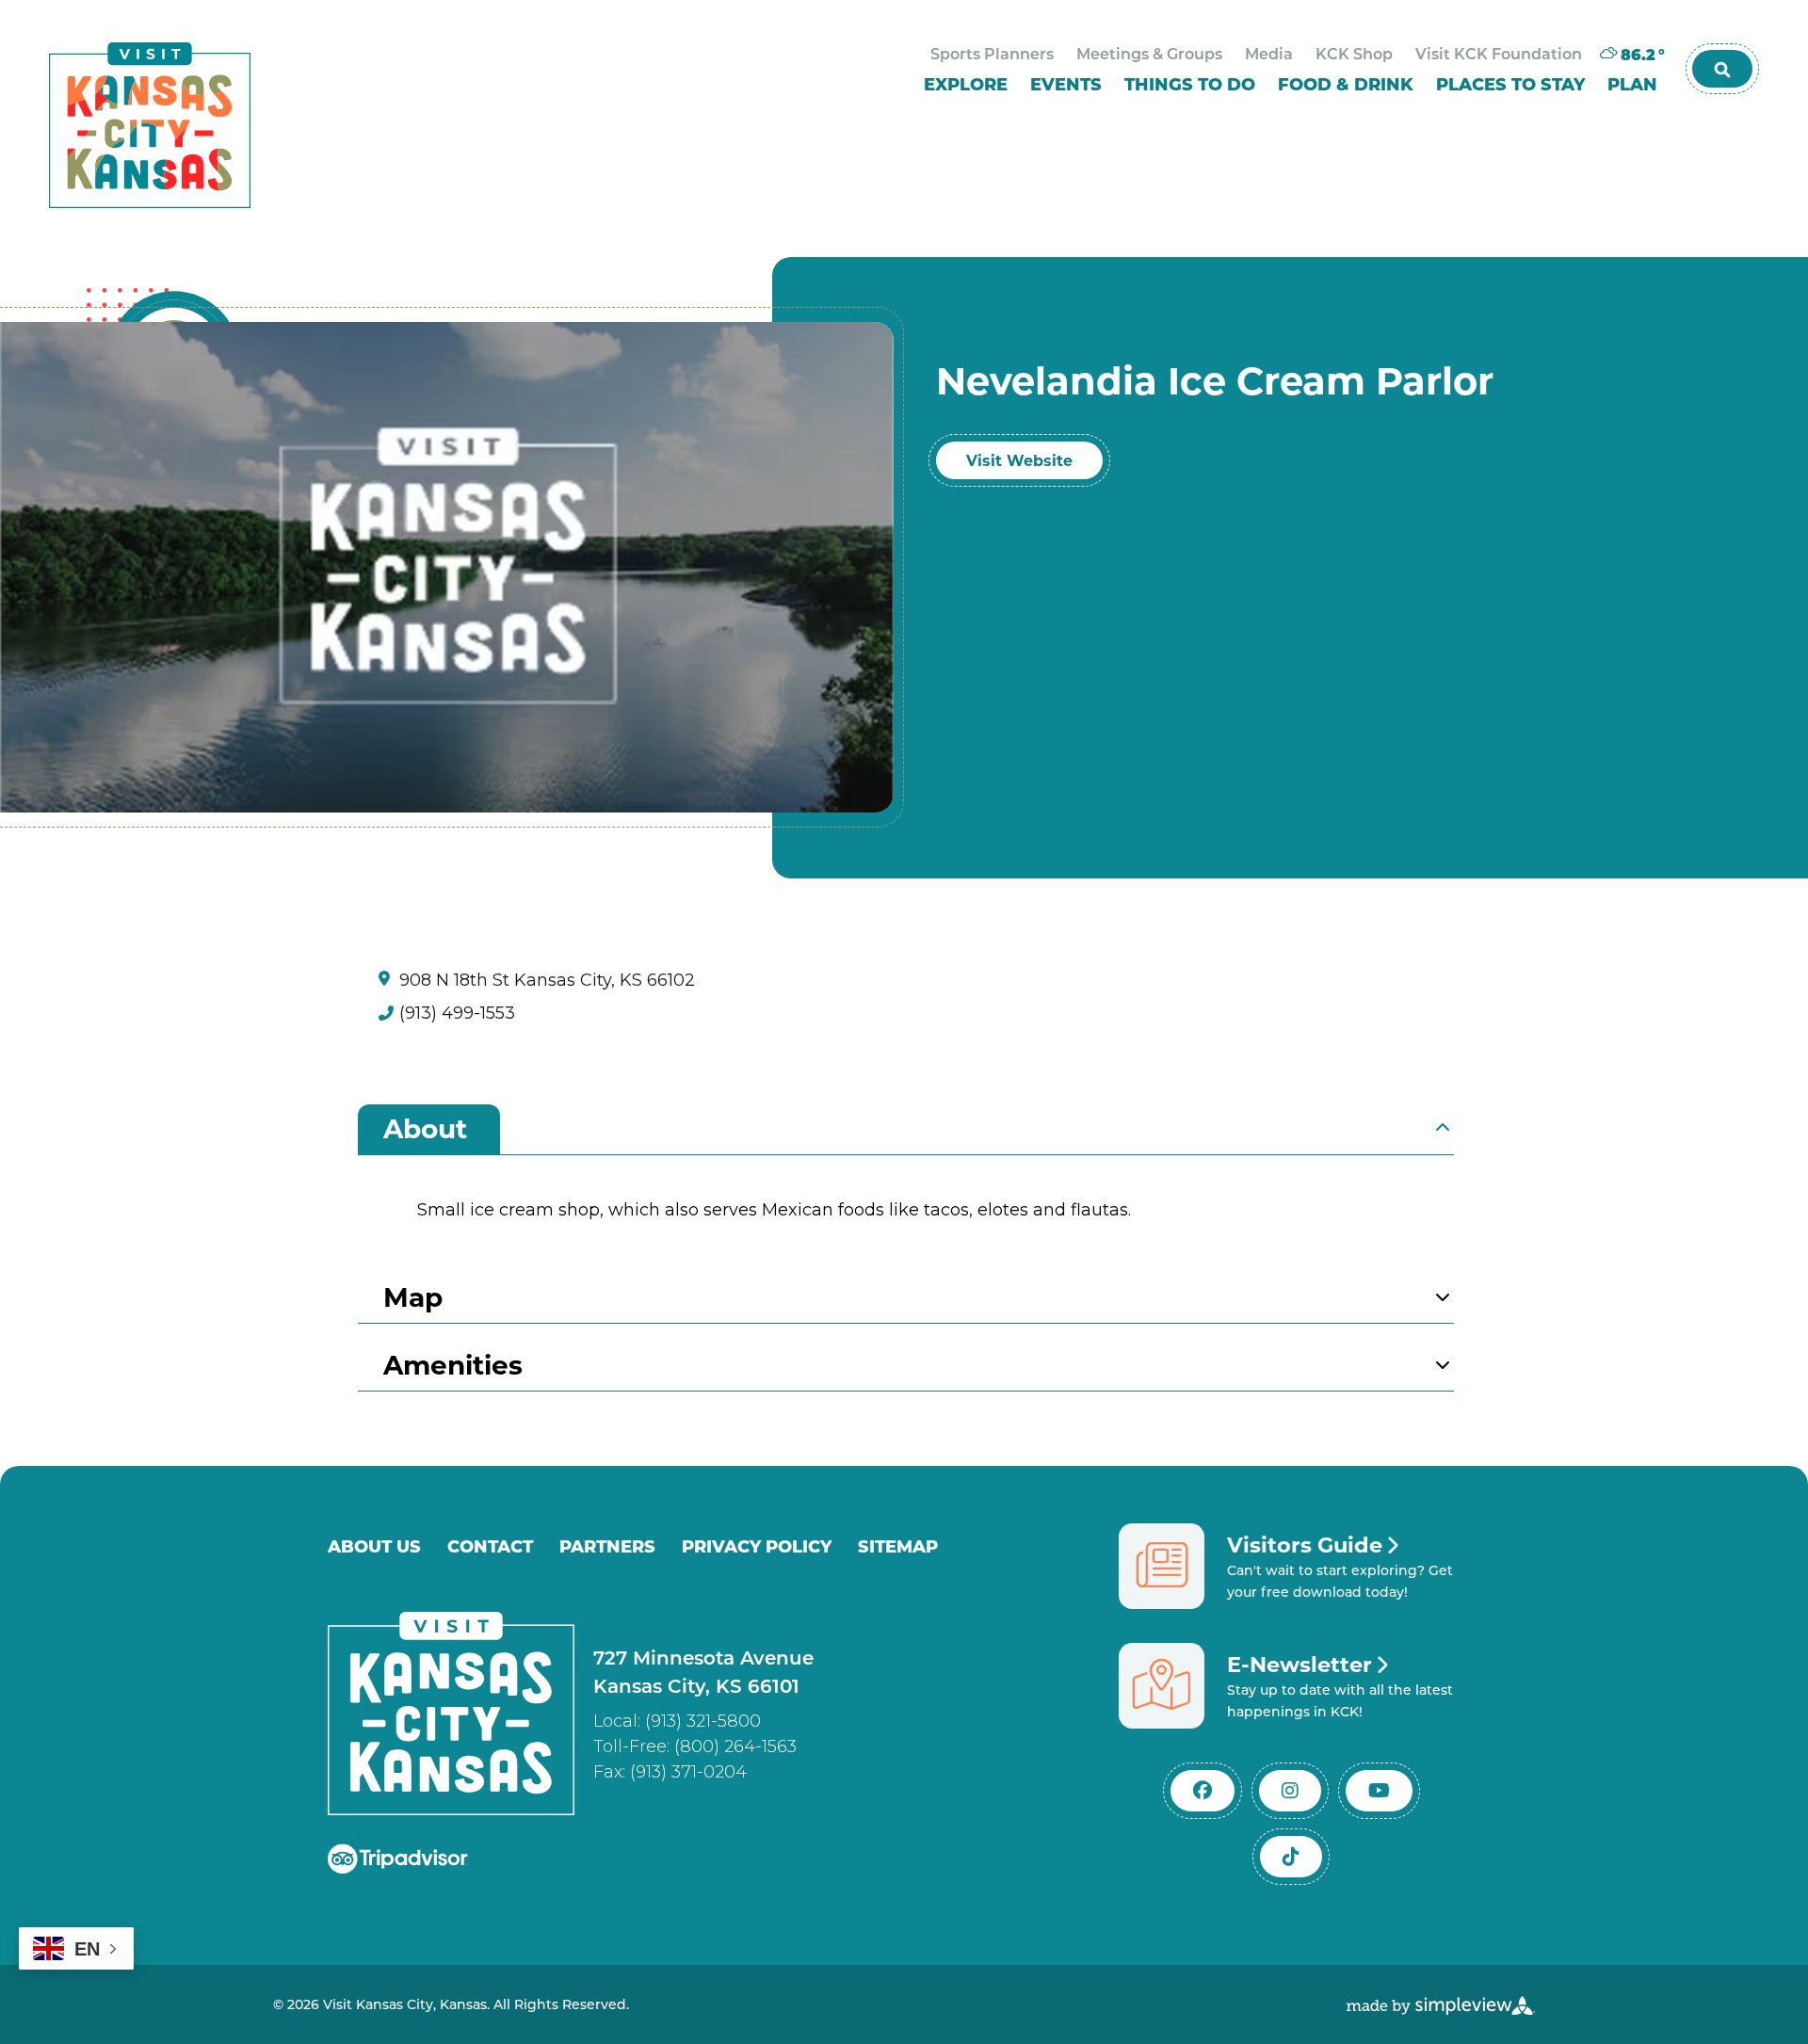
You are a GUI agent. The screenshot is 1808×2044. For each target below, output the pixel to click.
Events (1066, 85)
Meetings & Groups (1149, 55)
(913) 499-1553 (457, 1014)
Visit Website (1019, 460)
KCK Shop (1354, 55)
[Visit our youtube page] (1379, 1791)
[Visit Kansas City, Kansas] (150, 125)
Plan (1632, 85)
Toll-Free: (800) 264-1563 (695, 1746)
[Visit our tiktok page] (1291, 1857)
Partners (607, 1545)
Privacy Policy (757, 1545)
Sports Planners (992, 55)
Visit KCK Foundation (1499, 55)
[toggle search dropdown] (1722, 69)
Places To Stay (1510, 85)
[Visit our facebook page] (1203, 1791)
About (425, 1127)
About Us (374, 1545)
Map (413, 1296)
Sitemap (898, 1545)
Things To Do (1190, 85)
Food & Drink (1346, 85)
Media (1269, 55)
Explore (966, 85)
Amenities (453, 1364)
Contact (490, 1545)
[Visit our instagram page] (1290, 1791)
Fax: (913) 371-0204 (670, 1772)
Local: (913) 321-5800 (677, 1721)
